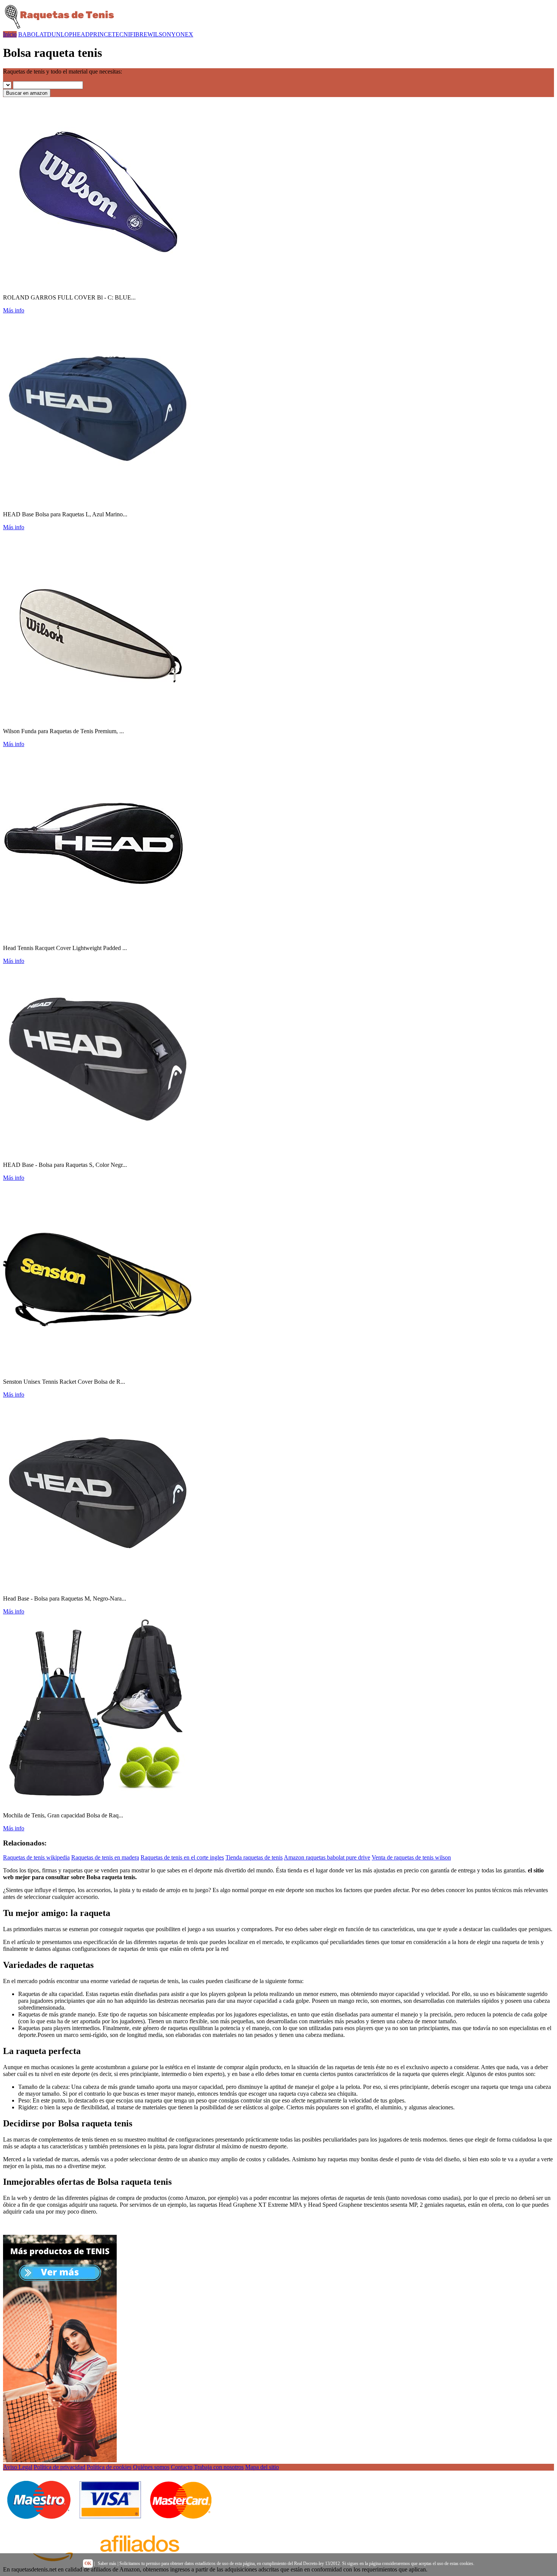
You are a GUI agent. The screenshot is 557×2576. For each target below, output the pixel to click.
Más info (14, 310)
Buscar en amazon (27, 93)
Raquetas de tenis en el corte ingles (182, 1857)
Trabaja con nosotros (219, 2467)
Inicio (10, 34)
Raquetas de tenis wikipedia (36, 1857)
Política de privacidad (59, 2467)
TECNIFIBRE (130, 34)
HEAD (81, 34)
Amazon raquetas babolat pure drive (327, 1857)
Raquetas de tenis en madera (105, 1857)
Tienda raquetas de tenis (254, 1857)
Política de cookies (109, 2467)
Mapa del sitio (262, 2467)
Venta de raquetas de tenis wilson (411, 1857)
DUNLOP (60, 34)
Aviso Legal (18, 2467)
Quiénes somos (151, 2467)
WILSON (159, 34)
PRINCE (101, 34)
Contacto (182, 2467)
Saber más (107, 2563)
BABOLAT (33, 34)
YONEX (182, 34)
